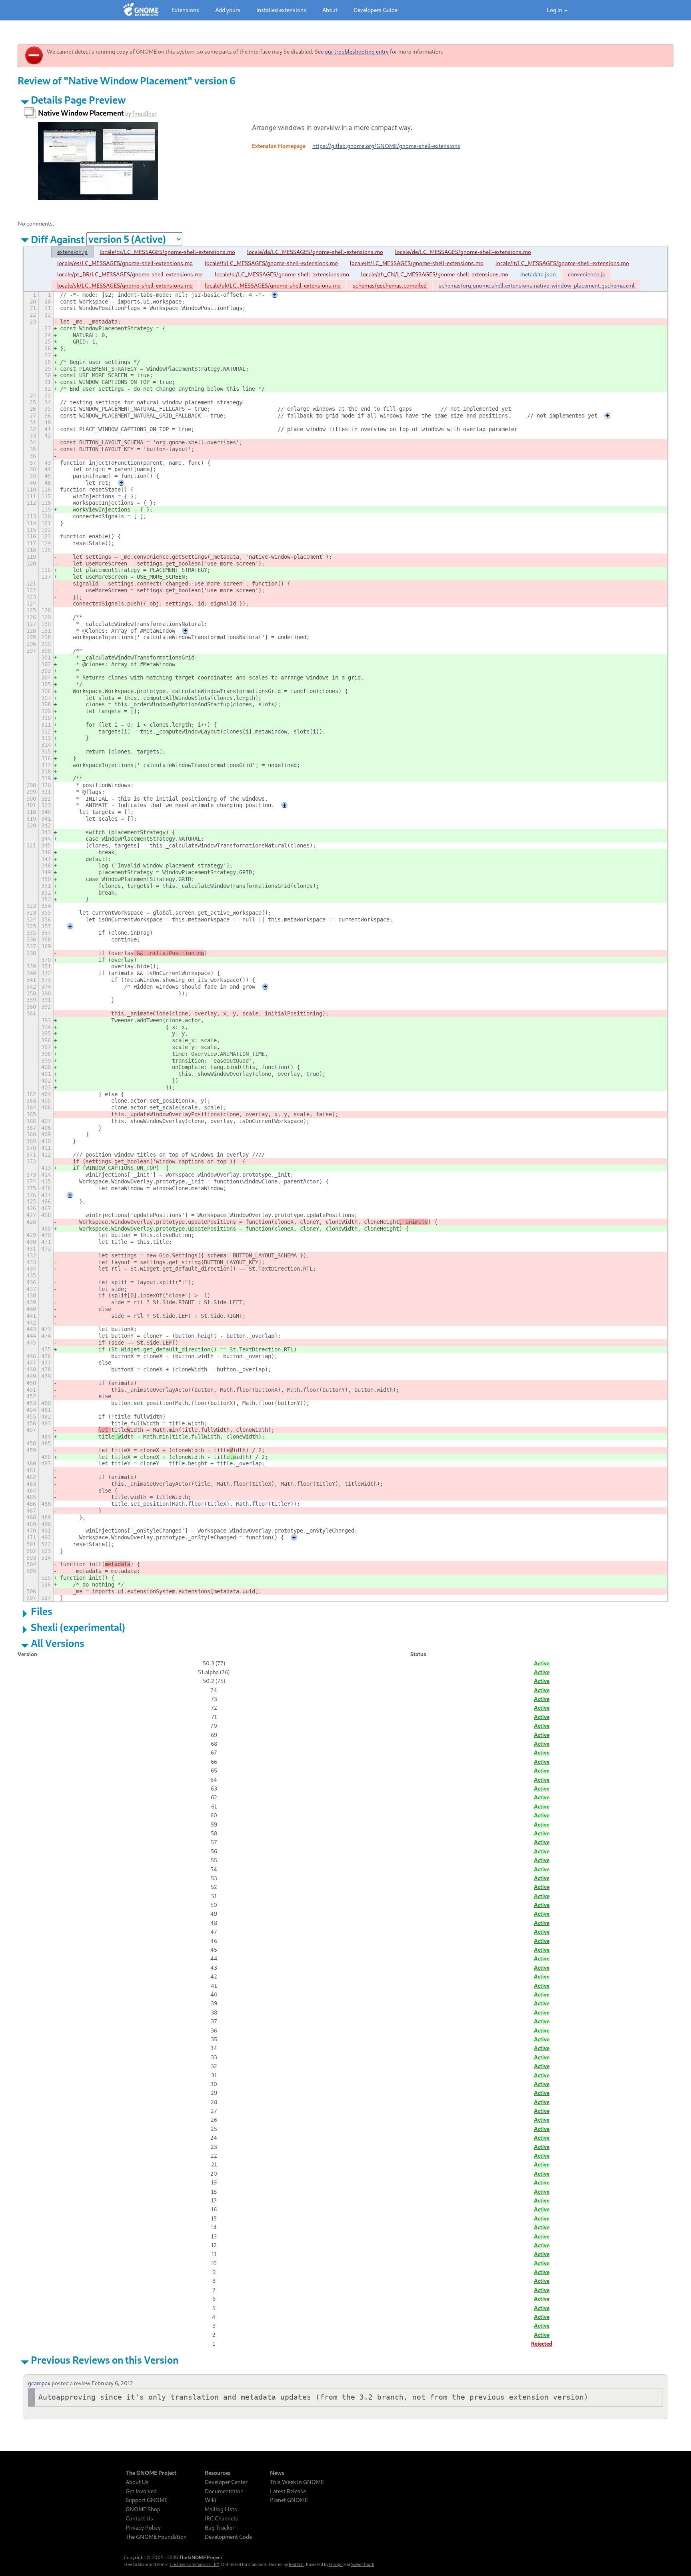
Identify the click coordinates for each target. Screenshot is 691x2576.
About (330, 10)
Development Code (228, 2537)
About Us (137, 2482)
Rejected (542, 2343)
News (277, 2473)
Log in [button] (555, 10)
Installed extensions (281, 10)
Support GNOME (147, 2500)
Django (336, 2564)
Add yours (228, 10)
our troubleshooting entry (357, 51)
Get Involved (141, 2491)
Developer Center (226, 2482)
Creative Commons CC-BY (194, 2564)
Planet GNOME (289, 2500)
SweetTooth (363, 2564)
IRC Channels (221, 2518)
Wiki (211, 2500)
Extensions (185, 10)
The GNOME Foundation (156, 2537)
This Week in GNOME (297, 2482)
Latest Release (288, 2491)
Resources (218, 2473)
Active (542, 1663)
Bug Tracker (220, 2528)
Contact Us (139, 2518)
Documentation (224, 2491)
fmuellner (144, 113)
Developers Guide (375, 10)
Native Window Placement (81, 113)
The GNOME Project (151, 2473)
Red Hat (296, 2564)
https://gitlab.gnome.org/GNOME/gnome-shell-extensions (386, 146)
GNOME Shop (143, 2509)
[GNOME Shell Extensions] (141, 10)
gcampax (39, 2383)
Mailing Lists (221, 2509)
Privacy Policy (143, 2528)
